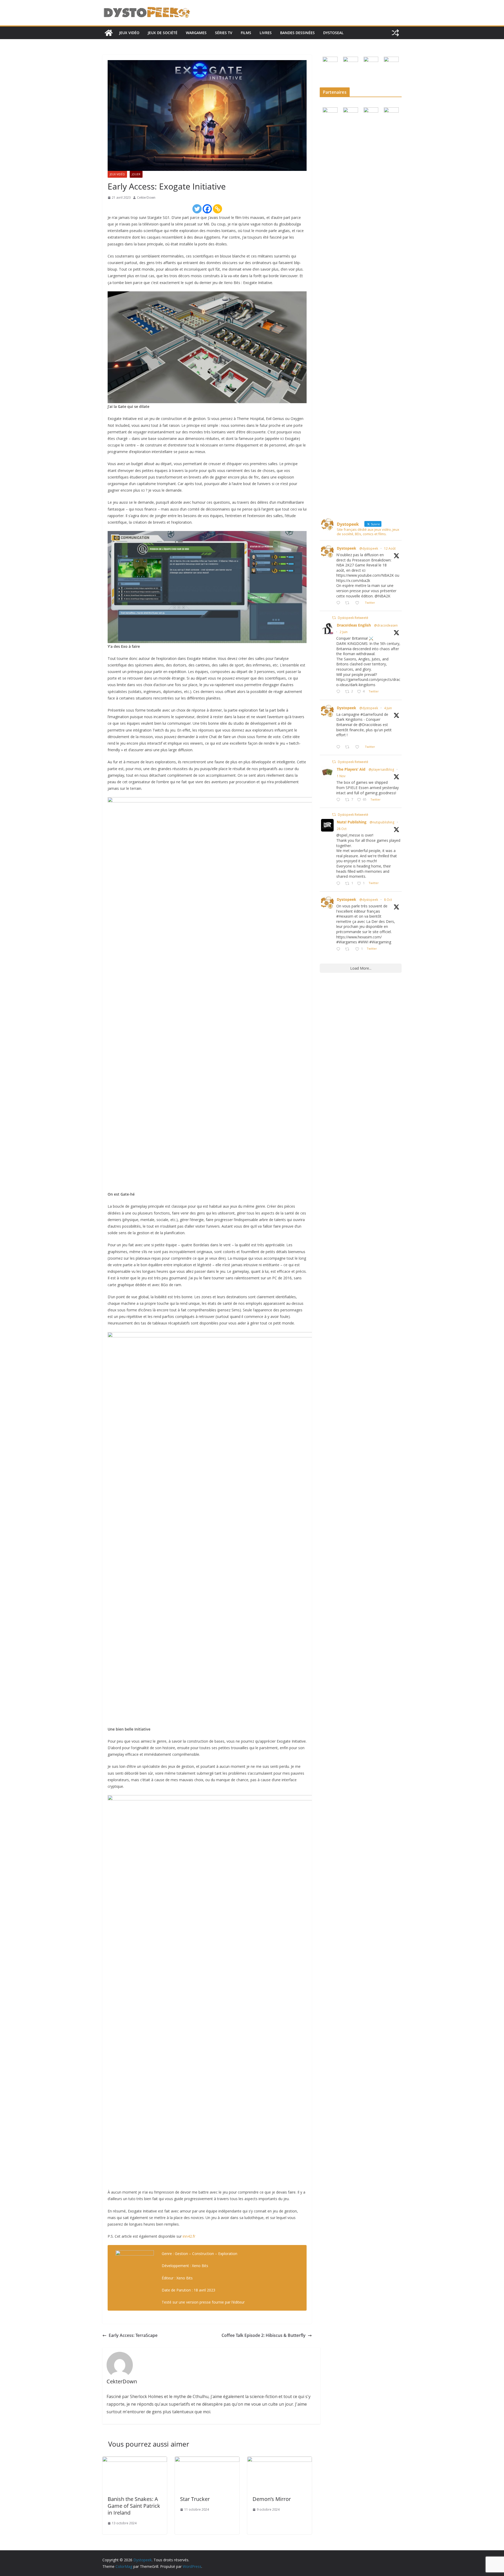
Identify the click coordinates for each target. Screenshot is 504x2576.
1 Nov (341, 776)
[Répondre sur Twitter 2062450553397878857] (339, 747)
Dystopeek (346, 548)
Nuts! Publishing (352, 822)
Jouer (136, 174)
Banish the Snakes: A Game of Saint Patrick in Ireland (134, 2506)
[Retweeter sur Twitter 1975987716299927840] (349, 949)
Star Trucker (195, 2499)
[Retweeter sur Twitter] (334, 618)
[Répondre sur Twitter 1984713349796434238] (339, 800)
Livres (266, 33)
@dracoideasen (386, 625)
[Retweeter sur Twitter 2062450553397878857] (349, 747)
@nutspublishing (382, 822)
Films (246, 33)
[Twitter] (197, 209)
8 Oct (388, 900)
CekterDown (146, 198)
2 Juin (344, 632)
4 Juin (388, 708)
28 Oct (342, 829)
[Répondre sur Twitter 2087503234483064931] (339, 603)
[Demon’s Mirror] (280, 2460)
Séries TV (224, 33)
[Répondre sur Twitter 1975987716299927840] (339, 949)
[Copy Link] (217, 209)
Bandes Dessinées (297, 33)
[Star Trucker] (207, 2460)
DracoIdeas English (354, 625)
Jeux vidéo (129, 33)
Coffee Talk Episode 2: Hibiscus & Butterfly (264, 2335)
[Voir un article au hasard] (395, 33)
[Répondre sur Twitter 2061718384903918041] (339, 692)
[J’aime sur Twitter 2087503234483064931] (359, 603)
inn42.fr (189, 2236)
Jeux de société (163, 33)
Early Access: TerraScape (133, 2335)
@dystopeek (369, 548)
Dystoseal (333, 33)
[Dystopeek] (109, 33)
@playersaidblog (381, 769)
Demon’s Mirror (272, 2499)
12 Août (390, 548)
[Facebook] (207, 209)
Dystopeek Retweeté (353, 618)
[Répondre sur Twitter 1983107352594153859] (339, 884)
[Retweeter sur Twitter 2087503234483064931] (349, 603)
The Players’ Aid (351, 769)
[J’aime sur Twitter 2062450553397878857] (359, 747)
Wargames (196, 33)
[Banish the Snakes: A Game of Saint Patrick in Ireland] (135, 2460)
